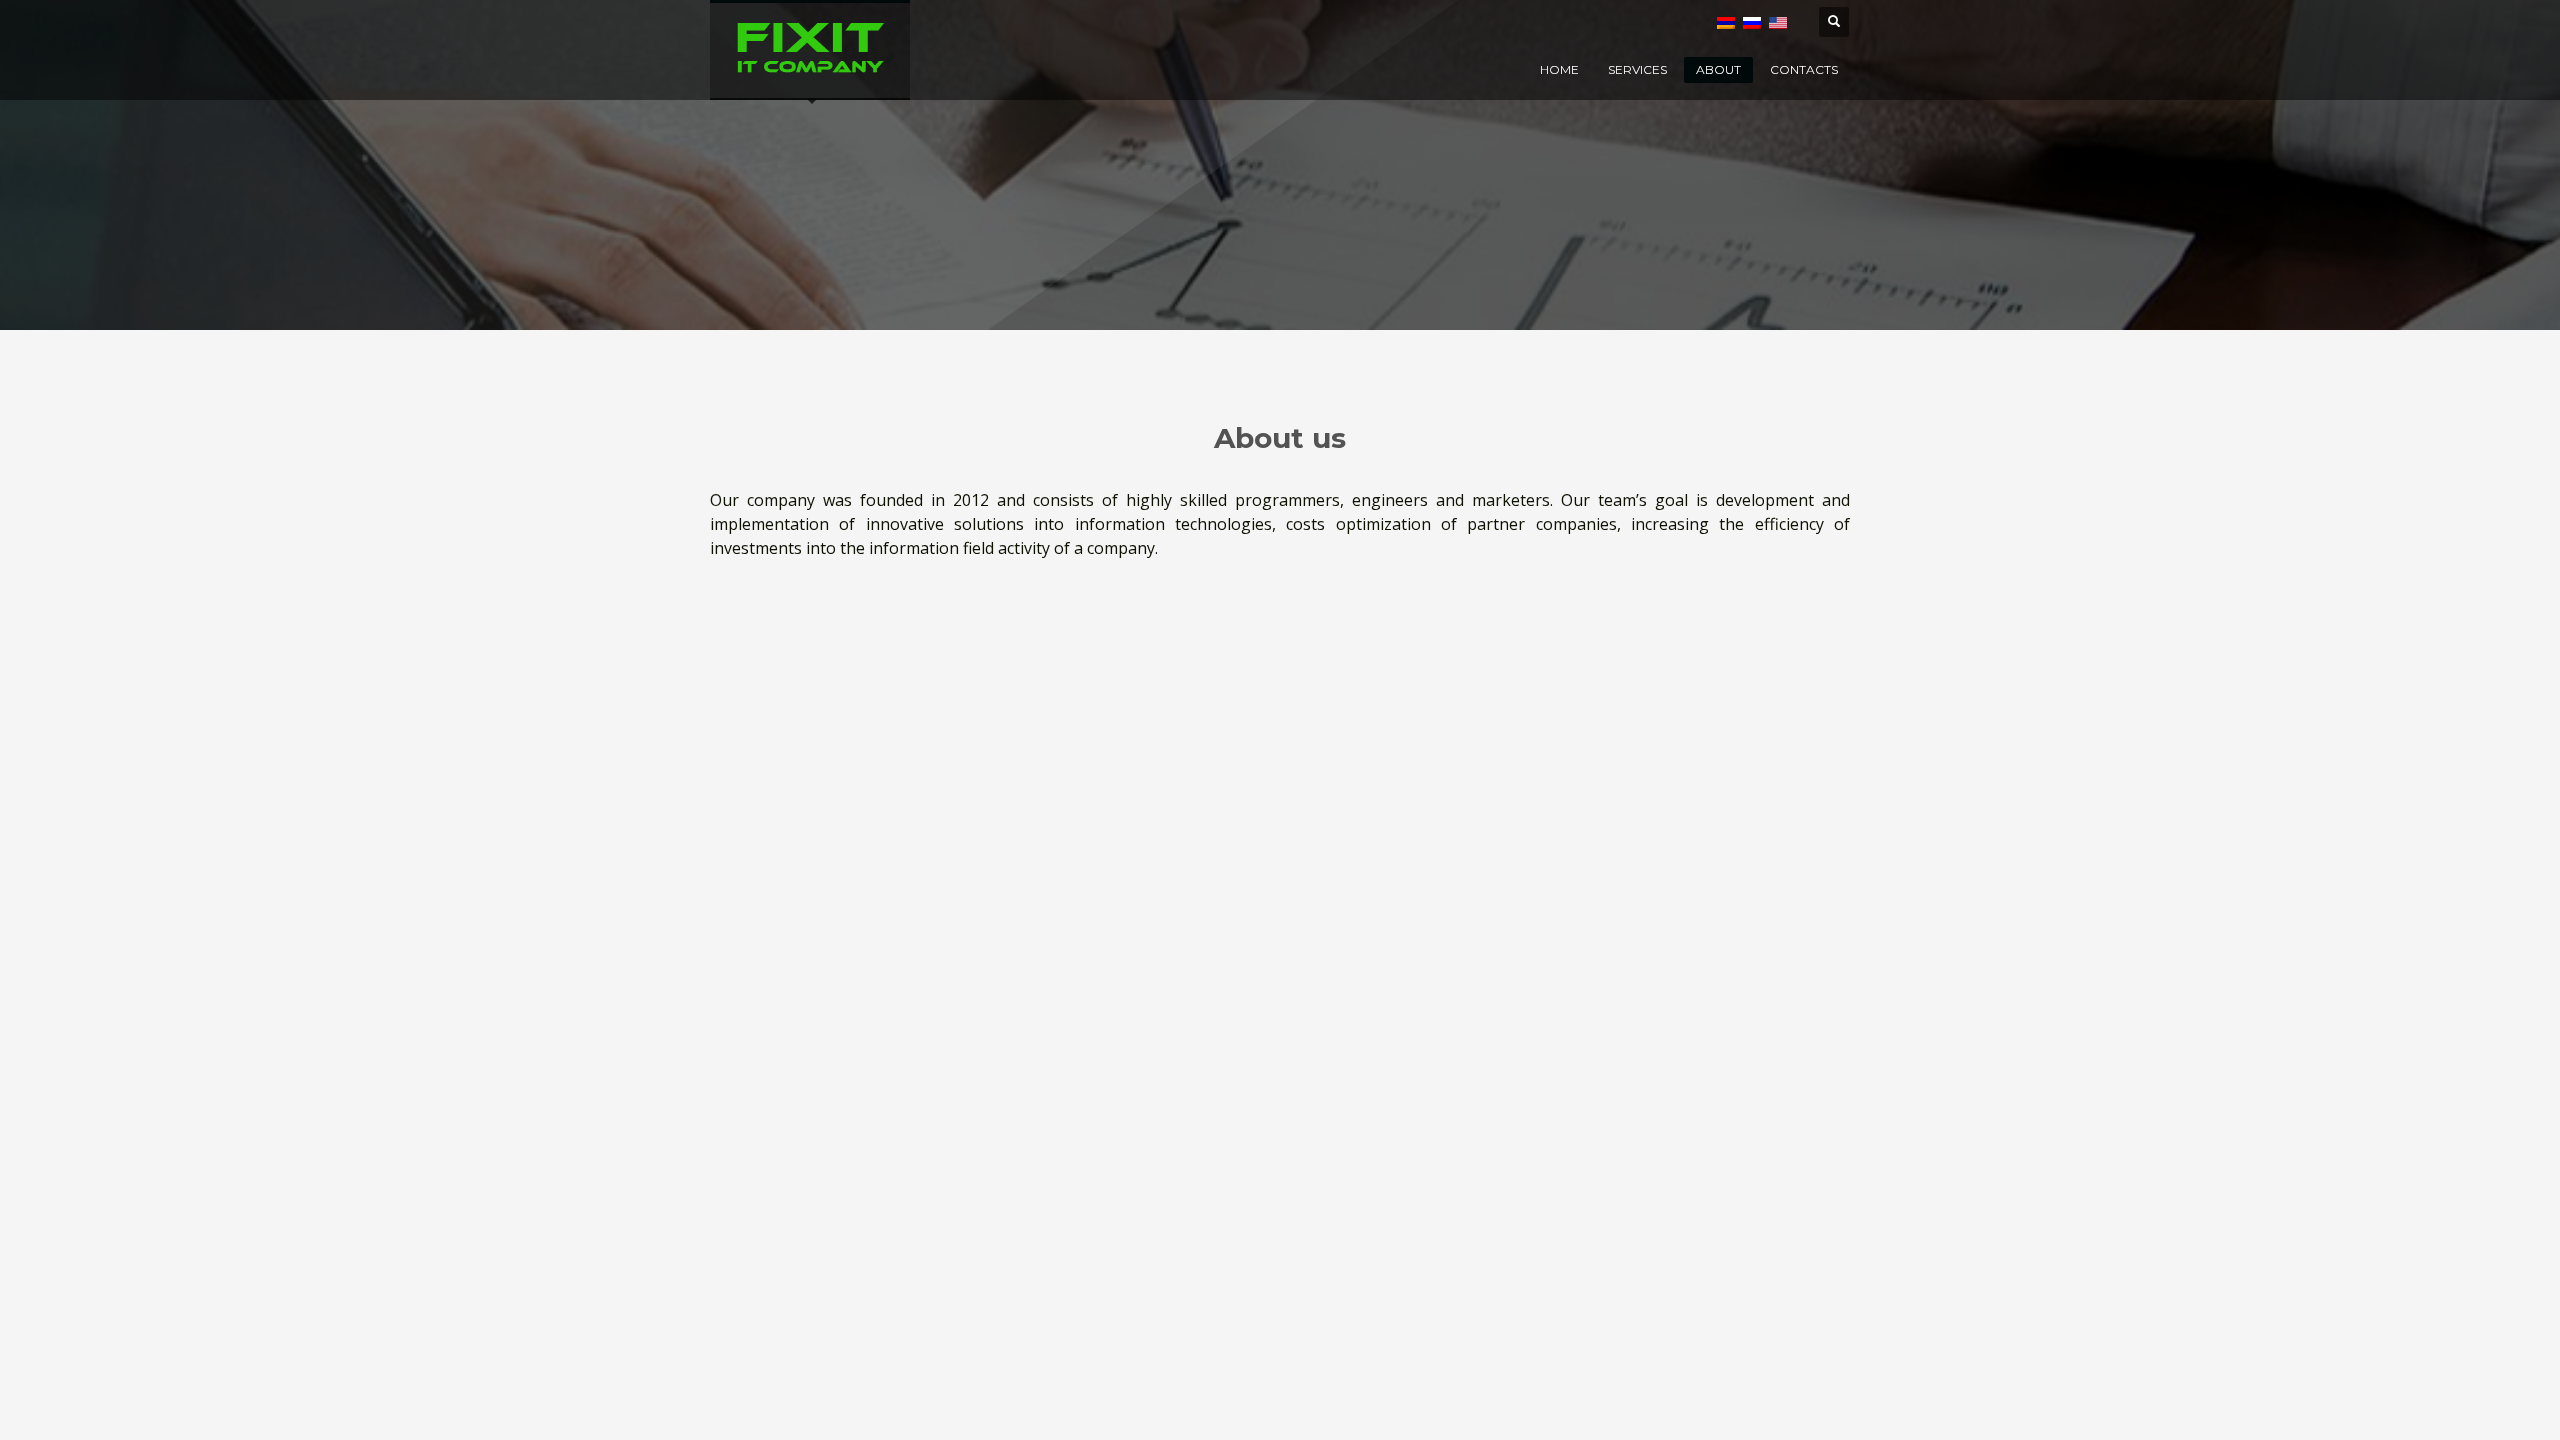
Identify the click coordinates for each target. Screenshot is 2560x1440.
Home (1559, 69)
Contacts (1804, 69)
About (1718, 69)
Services (1637, 69)
